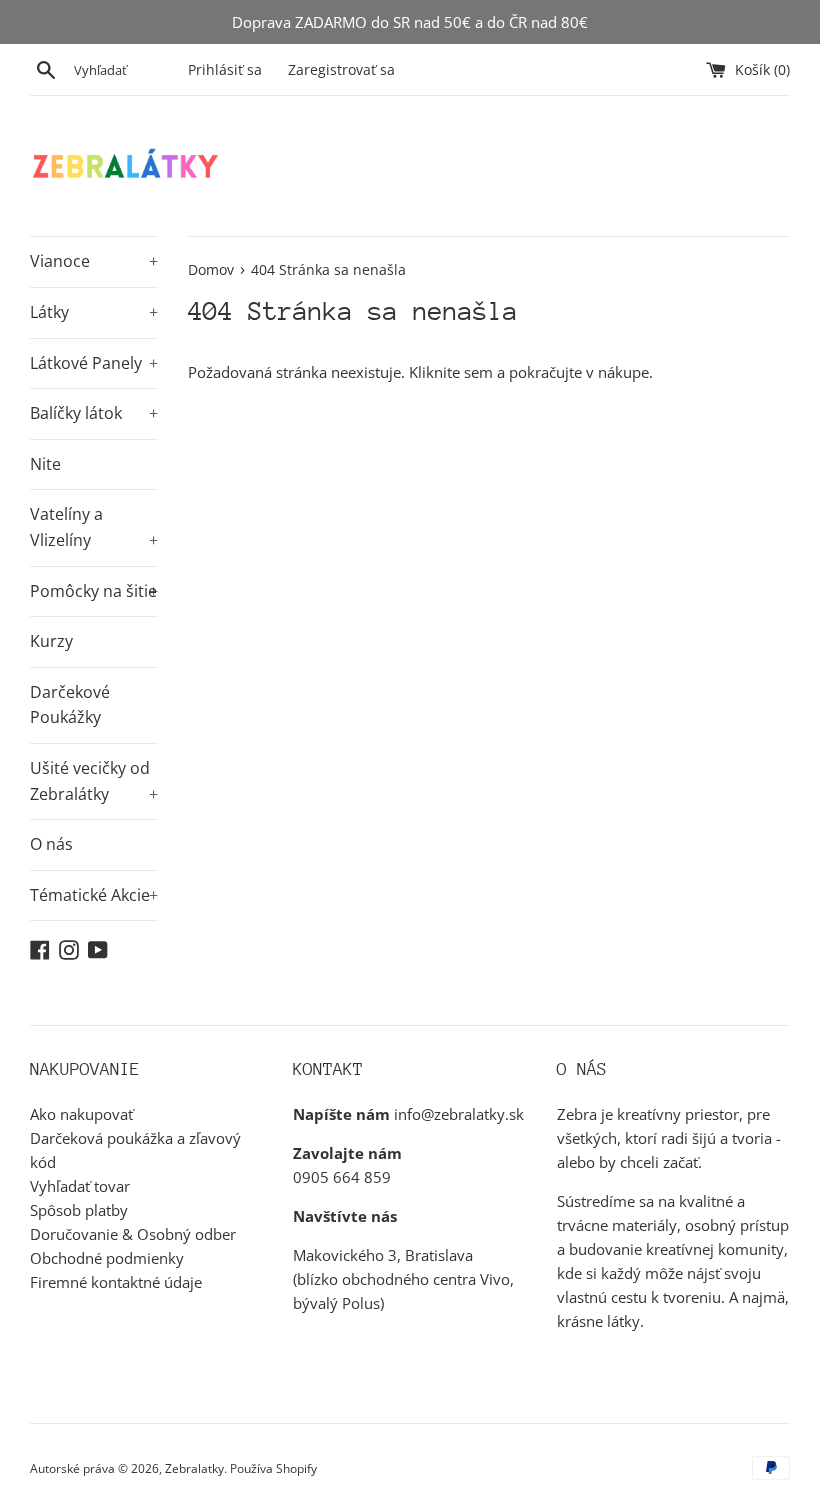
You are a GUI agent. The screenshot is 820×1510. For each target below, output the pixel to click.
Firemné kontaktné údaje (116, 1282)
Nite (45, 464)
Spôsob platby (79, 1210)
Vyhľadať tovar (80, 1186)
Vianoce (94, 261)
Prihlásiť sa (225, 70)
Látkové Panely (94, 363)
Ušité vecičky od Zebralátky (94, 781)
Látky (94, 312)
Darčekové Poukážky (70, 705)
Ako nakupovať (81, 1114)
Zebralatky (194, 1468)
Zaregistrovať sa (341, 70)
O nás (51, 844)
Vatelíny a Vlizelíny (94, 527)
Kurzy (51, 641)
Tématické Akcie (94, 895)
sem (478, 372)
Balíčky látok (94, 413)
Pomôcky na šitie (94, 591)
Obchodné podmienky (107, 1258)
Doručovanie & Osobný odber (133, 1234)
